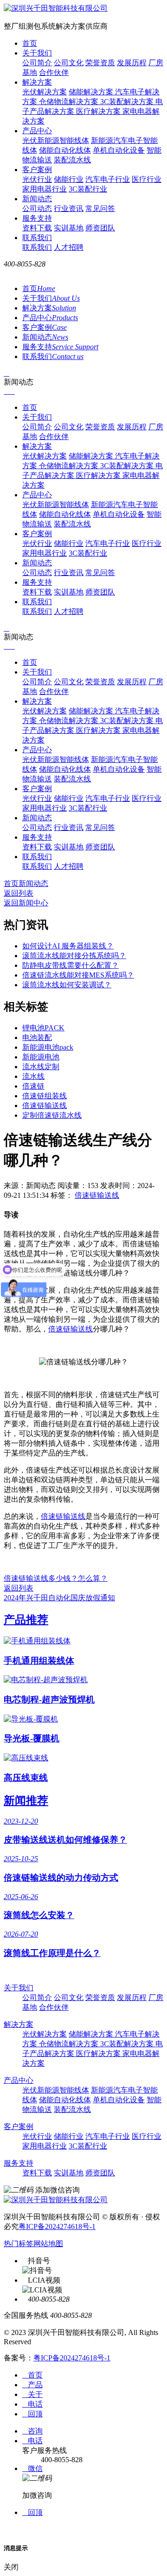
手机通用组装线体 (39, 1661)
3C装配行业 (88, 189)
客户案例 (37, 170)
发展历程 (132, 63)
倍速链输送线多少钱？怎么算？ (56, 1578)
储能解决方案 (92, 92)
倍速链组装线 (45, 1096)
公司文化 (69, 63)
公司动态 (37, 208)
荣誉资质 (100, 63)
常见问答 (100, 208)
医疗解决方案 (99, 111)
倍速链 (33, 1086)
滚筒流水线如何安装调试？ (67, 985)
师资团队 (100, 228)
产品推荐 (26, 1620)
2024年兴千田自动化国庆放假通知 (59, 1598)
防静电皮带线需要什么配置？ (71, 965)
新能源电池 (41, 1057)
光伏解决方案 (45, 92)
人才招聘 (69, 247)
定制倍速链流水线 (52, 1115)
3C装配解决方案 (128, 102)
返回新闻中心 (26, 903)
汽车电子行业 (108, 179)
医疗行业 (147, 179)
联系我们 (37, 238)
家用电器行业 (45, 189)
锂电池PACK (43, 1028)
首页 (30, 43)
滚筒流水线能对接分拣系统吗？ (74, 956)
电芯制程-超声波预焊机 (49, 1700)
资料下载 (37, 228)
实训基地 (69, 228)
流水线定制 (41, 1067)
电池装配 (37, 1037)
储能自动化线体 (65, 150)
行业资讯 (69, 208)
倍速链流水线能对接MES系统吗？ (78, 975)
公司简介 (37, 63)
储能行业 (69, 179)
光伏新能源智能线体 (56, 140)
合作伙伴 (54, 72)
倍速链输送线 (45, 1105)
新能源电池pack (48, 1047)
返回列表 (19, 893)
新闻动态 (37, 199)
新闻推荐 (26, 1801)
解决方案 (37, 82)
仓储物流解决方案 (70, 102)
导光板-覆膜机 (32, 1738)
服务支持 (37, 218)
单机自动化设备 (119, 150)
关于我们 (37, 53)
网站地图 (48, 2244)
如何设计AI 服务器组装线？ (68, 946)
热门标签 (19, 2244)
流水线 (33, 1076)
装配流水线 (72, 160)
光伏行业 (37, 179)
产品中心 (37, 131)
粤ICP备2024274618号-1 (57, 2226)
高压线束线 (26, 1778)
